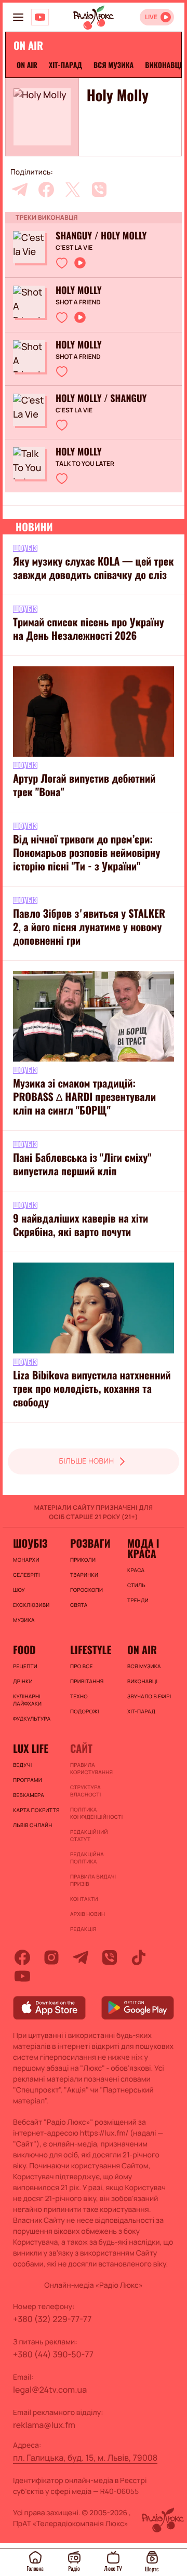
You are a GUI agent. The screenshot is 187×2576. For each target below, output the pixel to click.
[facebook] (46, 190)
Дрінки (23, 1681)
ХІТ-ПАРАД (65, 65)
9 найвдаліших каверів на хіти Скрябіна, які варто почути (81, 1225)
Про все (82, 1666)
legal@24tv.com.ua (50, 2390)
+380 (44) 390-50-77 (53, 2354)
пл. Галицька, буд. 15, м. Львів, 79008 (85, 2458)
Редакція (83, 1929)
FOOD (24, 1649)
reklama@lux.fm (44, 2425)
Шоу (19, 1590)
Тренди (138, 1600)
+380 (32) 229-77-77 (52, 2319)
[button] (62, 263)
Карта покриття (36, 1810)
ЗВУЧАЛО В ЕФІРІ (149, 1696)
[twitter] (73, 190)
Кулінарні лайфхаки (27, 1700)
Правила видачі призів (93, 1880)
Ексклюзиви (31, 1605)
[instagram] (51, 1957)
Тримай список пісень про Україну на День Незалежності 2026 (89, 628)
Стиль (136, 1585)
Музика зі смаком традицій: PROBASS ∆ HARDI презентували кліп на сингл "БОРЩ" (84, 1096)
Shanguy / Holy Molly (101, 236)
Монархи (26, 1560)
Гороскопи (86, 1590)
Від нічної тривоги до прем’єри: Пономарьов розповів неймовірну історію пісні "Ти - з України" (86, 852)
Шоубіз (30, 1543)
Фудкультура (32, 1719)
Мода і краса (143, 1548)
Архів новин (88, 1914)
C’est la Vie (74, 248)
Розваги (90, 1543)
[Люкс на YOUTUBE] (40, 17)
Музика (24, 1620)
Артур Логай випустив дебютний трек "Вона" (84, 785)
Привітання (87, 1681)
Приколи (83, 1560)
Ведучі (23, 1765)
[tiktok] (139, 1957)
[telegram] (20, 190)
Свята (79, 1605)
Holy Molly (79, 290)
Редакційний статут (89, 1835)
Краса (136, 1570)
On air (27, 65)
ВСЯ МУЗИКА (113, 65)
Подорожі (85, 1711)
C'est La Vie (74, 410)
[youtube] (22, 1976)
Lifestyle (91, 1649)
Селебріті (26, 1575)
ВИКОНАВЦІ (163, 65)
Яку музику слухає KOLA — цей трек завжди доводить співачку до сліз (93, 568)
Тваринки (84, 1575)
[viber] (99, 190)
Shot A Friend (78, 302)
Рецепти (25, 1666)
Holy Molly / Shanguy (101, 398)
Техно (79, 1696)
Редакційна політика (87, 1858)
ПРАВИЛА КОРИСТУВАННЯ (91, 1768)
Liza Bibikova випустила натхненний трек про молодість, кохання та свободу (92, 1388)
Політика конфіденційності (94, 1813)
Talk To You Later (85, 464)
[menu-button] (18, 17)
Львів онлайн (33, 1825)
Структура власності (85, 1791)
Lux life (31, 1748)
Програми (28, 1780)
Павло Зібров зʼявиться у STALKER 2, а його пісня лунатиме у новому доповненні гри (89, 927)
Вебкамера (29, 1795)
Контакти (84, 1899)
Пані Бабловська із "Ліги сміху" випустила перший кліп (82, 1164)
